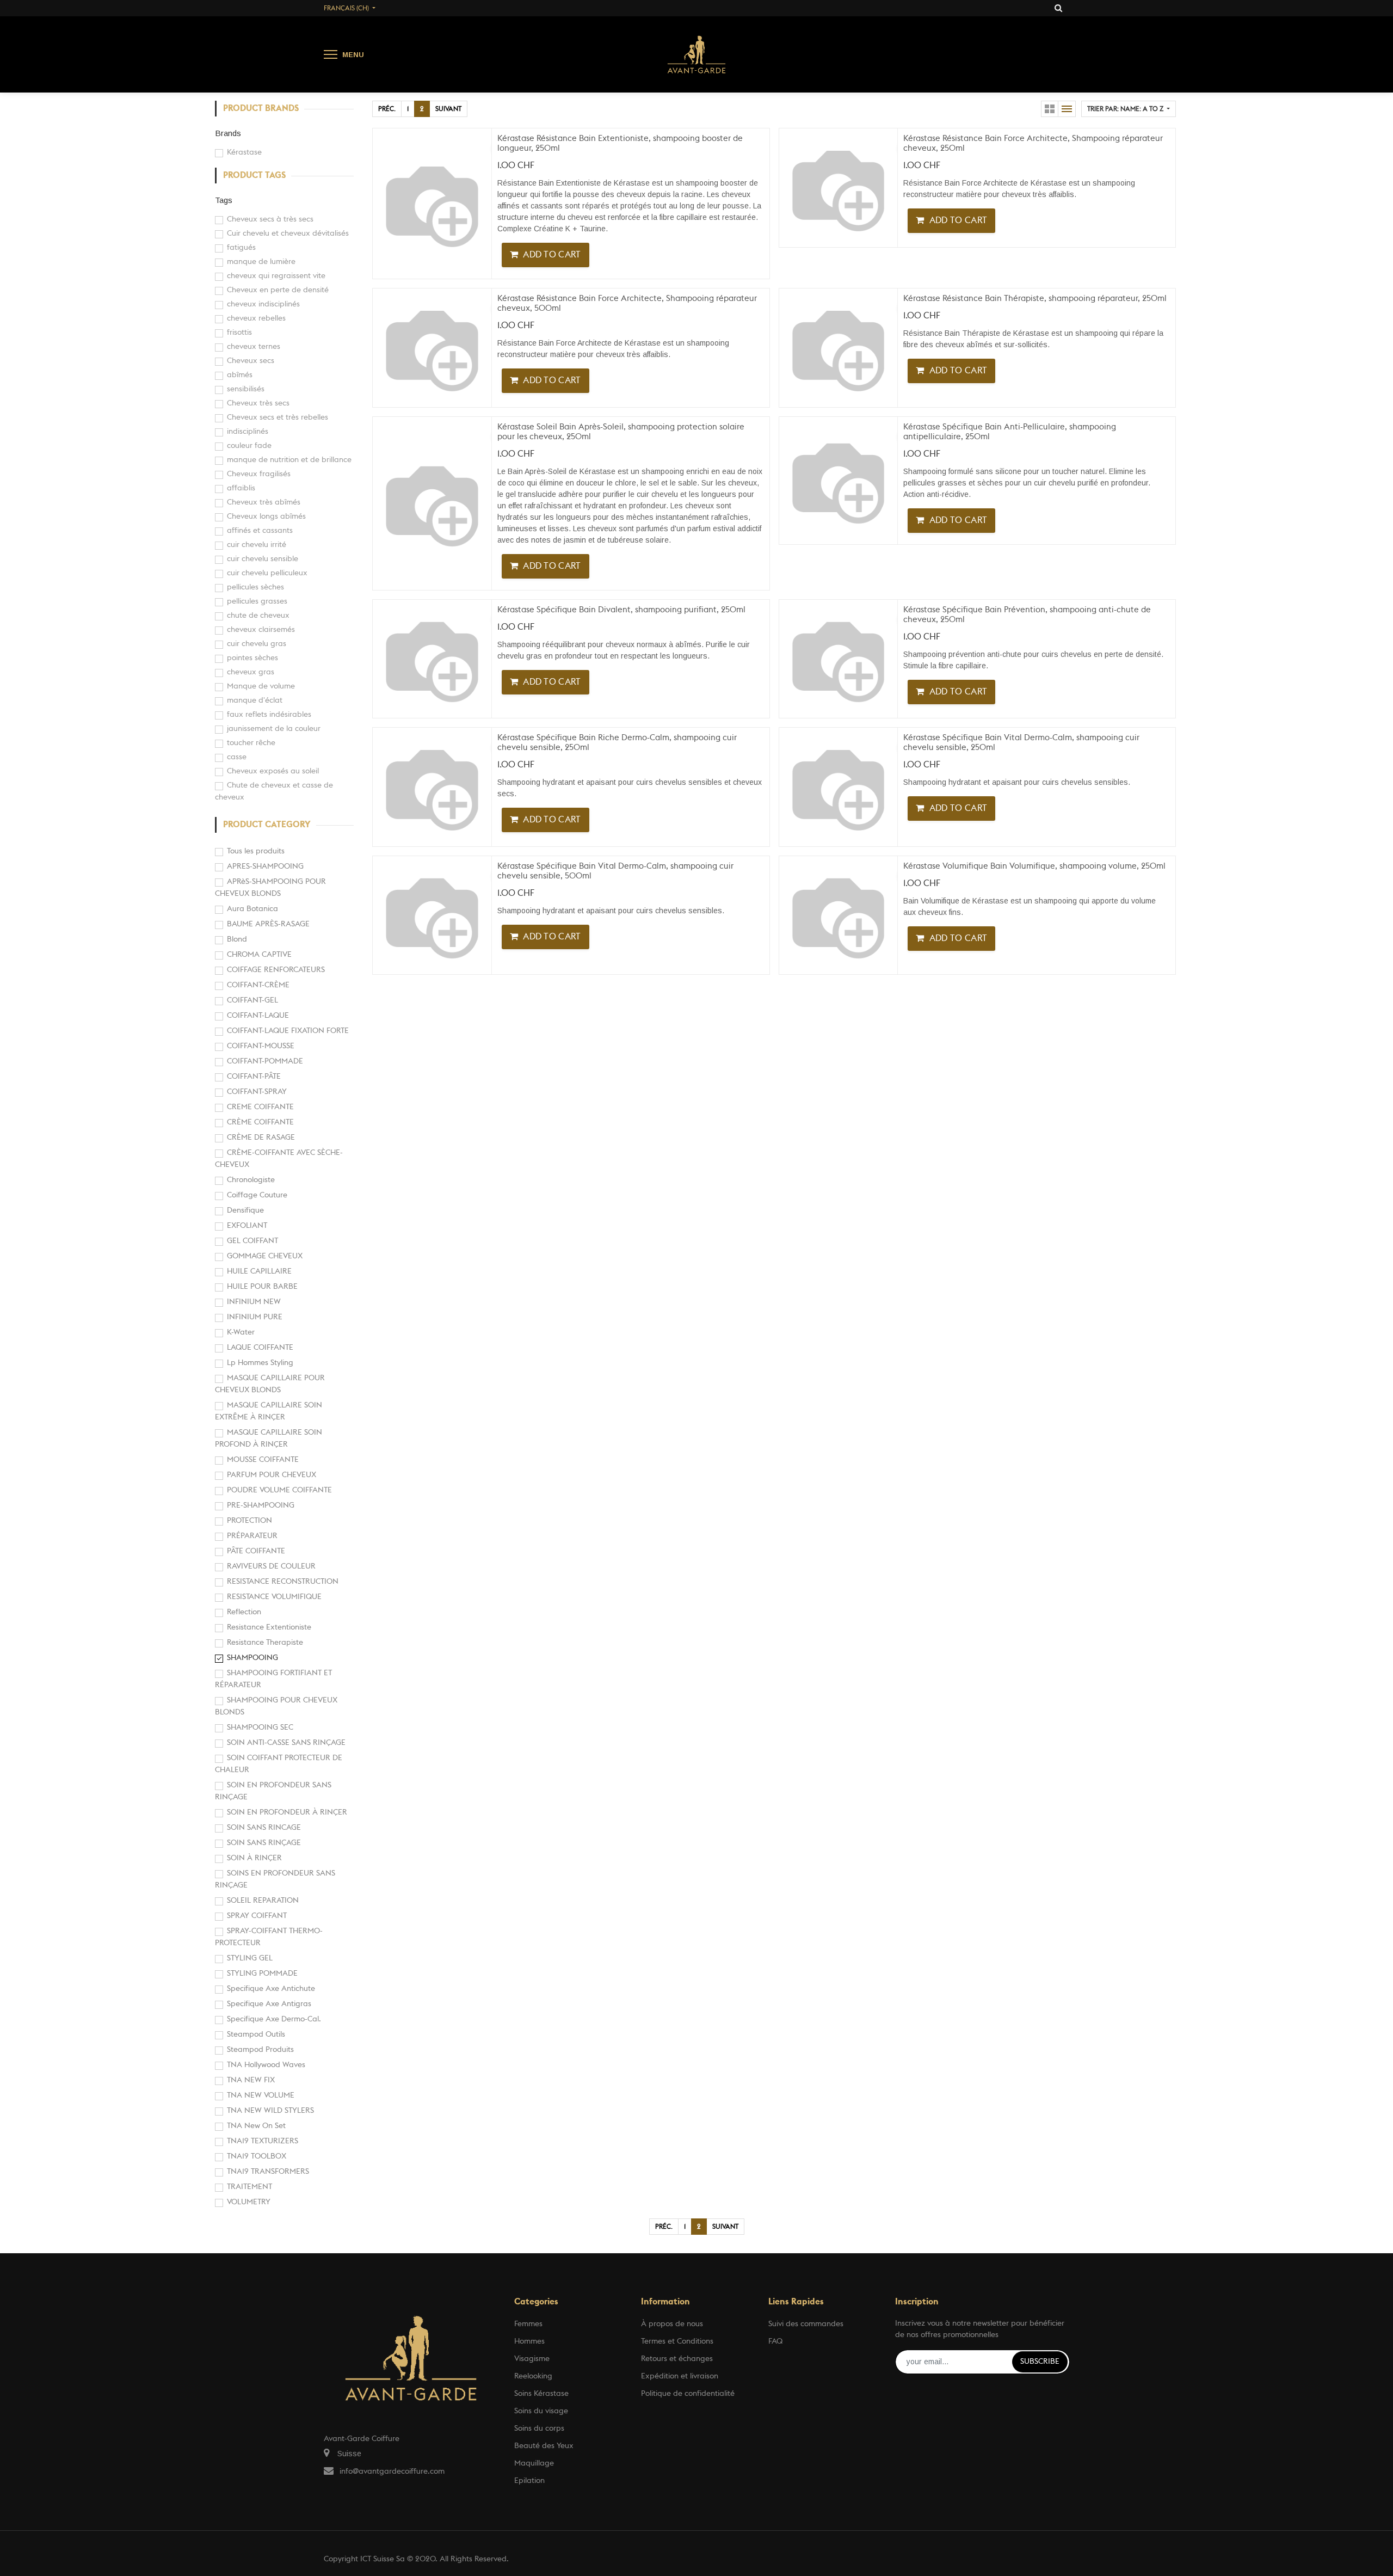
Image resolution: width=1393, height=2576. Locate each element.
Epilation (529, 2481)
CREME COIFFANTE (260, 1107)
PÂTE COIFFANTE (256, 1551)
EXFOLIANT (247, 1226)
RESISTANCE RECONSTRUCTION (283, 1582)
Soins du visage (541, 2411)
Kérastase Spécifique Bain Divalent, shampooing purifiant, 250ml (621, 610)
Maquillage (534, 2463)
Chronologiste (251, 1180)
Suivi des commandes (806, 2324)
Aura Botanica (252, 909)
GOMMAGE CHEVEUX (265, 1256)
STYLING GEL (250, 1958)
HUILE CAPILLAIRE (259, 1271)
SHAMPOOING (252, 1658)
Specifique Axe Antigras (269, 2004)
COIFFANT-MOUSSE (261, 1046)
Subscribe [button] (1040, 2362)
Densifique (245, 1210)
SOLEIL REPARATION (263, 1901)
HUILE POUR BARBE (262, 1287)
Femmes (528, 2324)
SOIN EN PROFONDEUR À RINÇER (287, 1812)
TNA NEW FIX (251, 2080)
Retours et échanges (677, 2359)
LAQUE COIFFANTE (260, 1348)
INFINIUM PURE (255, 1317)
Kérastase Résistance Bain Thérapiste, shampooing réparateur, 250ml (1035, 299)
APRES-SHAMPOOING (265, 866)
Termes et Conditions (677, 2341)
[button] (1129, 109)
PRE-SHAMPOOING (261, 1505)
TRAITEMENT (249, 2187)
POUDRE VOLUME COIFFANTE (279, 1490)
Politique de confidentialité (688, 2394)
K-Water (241, 1332)
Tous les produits (256, 851)
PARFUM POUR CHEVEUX (272, 1475)
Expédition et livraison (680, 2376)
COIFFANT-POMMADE (265, 1061)
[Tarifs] (1050, 109)
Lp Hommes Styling (260, 1363)
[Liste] (1067, 109)
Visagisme (532, 2359)
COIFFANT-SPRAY (257, 1092)
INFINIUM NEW (254, 1302)
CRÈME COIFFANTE (260, 1122)
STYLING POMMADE (262, 1974)
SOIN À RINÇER (254, 1858)
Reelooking (533, 2376)
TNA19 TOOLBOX (257, 2156)
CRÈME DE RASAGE (261, 1138)
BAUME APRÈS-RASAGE (268, 924)
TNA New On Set (256, 2126)
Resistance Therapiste (265, 1643)
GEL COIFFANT (252, 1241)
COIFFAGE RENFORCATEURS (276, 970)
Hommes (529, 2341)
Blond (237, 939)
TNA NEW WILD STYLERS (270, 2111)
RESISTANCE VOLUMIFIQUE (274, 1597)
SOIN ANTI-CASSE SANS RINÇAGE (286, 1743)
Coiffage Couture (257, 1195)
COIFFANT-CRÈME (258, 985)
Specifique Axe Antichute (271, 1989)
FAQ (775, 2341)
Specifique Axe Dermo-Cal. (274, 2019)
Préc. (387, 109)
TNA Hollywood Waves (266, 2065)
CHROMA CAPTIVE (259, 955)
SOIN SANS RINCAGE (264, 1828)
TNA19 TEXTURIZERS (263, 2141)
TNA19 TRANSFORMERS (268, 2172)
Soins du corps (539, 2429)
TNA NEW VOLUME (261, 2095)
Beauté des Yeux (544, 2446)
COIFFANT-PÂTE (254, 1077)
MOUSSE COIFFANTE (263, 1460)
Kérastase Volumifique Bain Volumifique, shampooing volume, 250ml (1034, 866)
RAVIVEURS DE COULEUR (271, 1566)
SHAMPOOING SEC (260, 1727)
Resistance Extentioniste (269, 1627)
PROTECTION (249, 1521)
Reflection (244, 1612)
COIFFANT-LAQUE (258, 1016)
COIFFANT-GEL (252, 1000)
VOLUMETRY (249, 2202)
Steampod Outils (256, 2034)
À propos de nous (672, 2324)
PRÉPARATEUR (252, 1536)
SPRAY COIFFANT (257, 1916)
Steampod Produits (260, 2050)
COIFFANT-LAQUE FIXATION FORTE (288, 1031)
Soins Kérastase (541, 2394)
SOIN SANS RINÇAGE (264, 1843)
